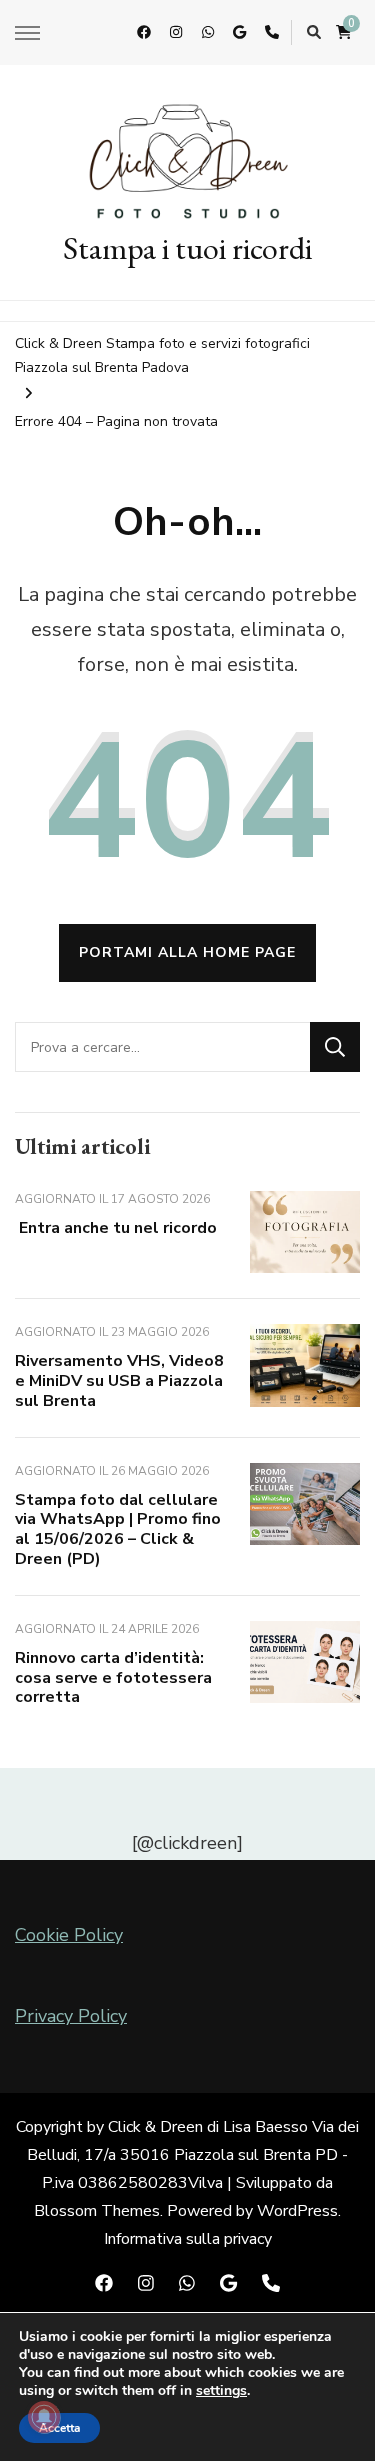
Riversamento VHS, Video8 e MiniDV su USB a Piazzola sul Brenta (119, 1381)
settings (221, 2391)
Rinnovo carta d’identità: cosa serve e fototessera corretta (113, 1678)
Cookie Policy (69, 1935)
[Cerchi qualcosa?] (162, 1047)
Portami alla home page (187, 952)
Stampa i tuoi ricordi (187, 248)
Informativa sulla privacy (188, 2239)
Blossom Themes (97, 2211)
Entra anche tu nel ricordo (116, 1228)
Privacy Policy (71, 2016)
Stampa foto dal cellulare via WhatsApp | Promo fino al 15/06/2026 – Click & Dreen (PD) (118, 1529)
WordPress (297, 2211)
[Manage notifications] (44, 2417)
